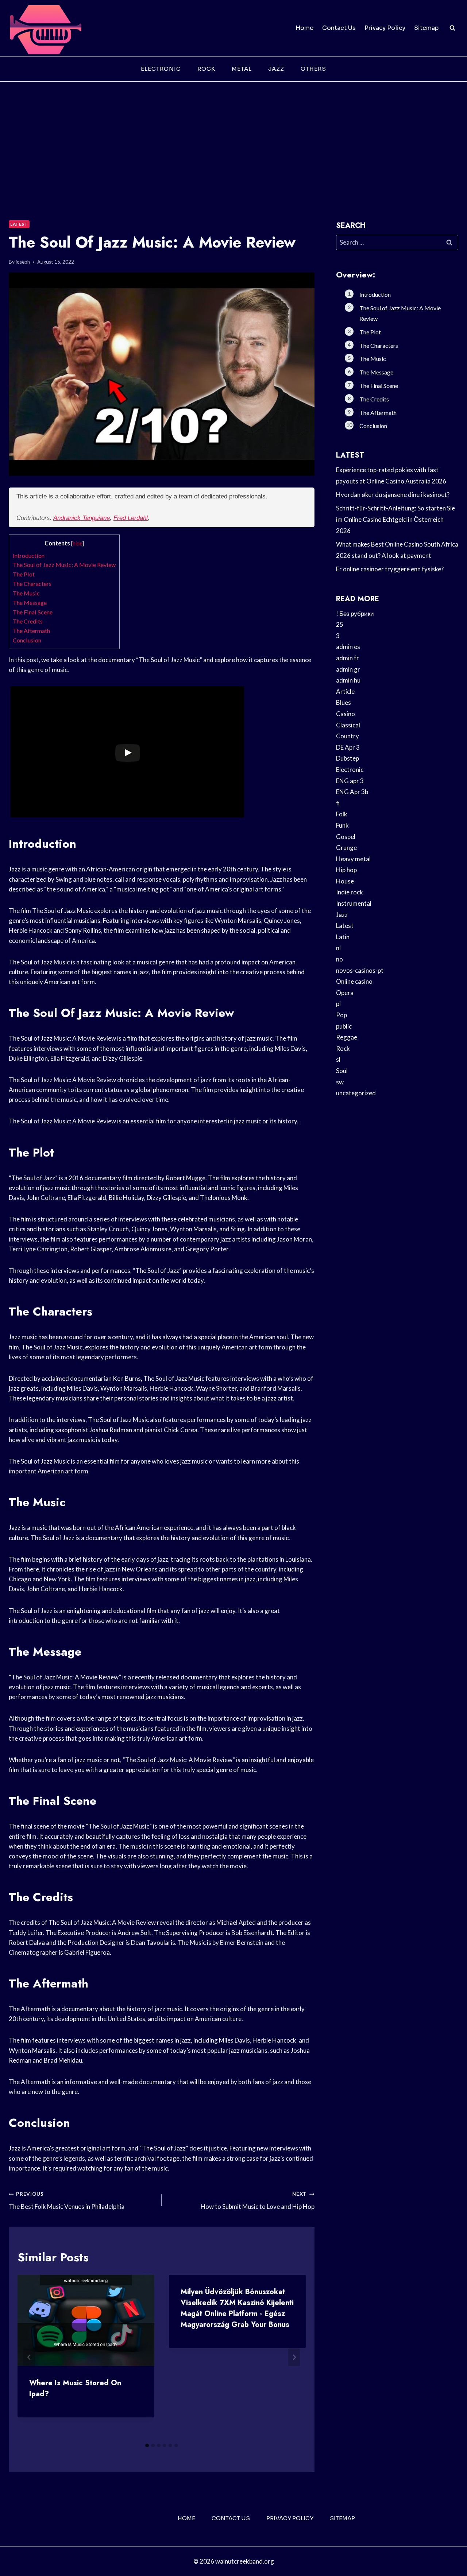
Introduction (29, 555)
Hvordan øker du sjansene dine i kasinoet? (393, 495)
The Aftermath (31, 631)
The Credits (28, 621)
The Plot (24, 574)
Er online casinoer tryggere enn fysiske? (390, 569)
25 (340, 624)
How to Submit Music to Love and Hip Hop (258, 2201)
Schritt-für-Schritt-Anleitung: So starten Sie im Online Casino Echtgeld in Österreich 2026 (395, 519)
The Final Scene (33, 612)
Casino (346, 714)
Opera (345, 993)
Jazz (276, 69)
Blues (344, 702)
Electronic (161, 69)
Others (313, 69)
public (344, 1026)
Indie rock (350, 892)
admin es (348, 647)
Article (345, 691)
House (345, 881)
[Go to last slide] (29, 2357)
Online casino (354, 981)
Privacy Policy (385, 28)
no (339, 959)
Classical (348, 725)
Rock (206, 69)
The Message (30, 603)
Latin (343, 937)
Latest (19, 224)
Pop (341, 1015)
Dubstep (348, 758)
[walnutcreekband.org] (45, 28)
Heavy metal (353, 859)
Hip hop (346, 870)
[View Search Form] (452, 28)
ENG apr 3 (350, 781)
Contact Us (339, 28)
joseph (23, 262)
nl (338, 948)
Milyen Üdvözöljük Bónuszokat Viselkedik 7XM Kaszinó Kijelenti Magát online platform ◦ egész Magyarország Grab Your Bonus (237, 2308)
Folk (342, 814)
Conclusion (27, 640)
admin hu (348, 680)
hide (78, 543)
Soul (342, 1071)
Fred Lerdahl (131, 518)
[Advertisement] (233, 136)
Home (304, 28)
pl (338, 1004)
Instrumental (354, 903)
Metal (242, 69)
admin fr (348, 658)
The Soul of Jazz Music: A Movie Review (64, 565)
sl (338, 1059)
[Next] (294, 2357)
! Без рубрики (355, 613)
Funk (342, 825)
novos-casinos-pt (360, 970)
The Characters (32, 584)
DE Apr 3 (348, 747)
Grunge (346, 848)
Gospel (346, 837)
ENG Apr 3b (352, 792)
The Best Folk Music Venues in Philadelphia (67, 2201)
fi (338, 803)
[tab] (147, 2445)
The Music (26, 593)
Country (348, 736)
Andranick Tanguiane (82, 518)
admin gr (348, 669)
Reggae (347, 1037)
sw (340, 1082)
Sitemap (426, 28)
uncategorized (356, 1093)
